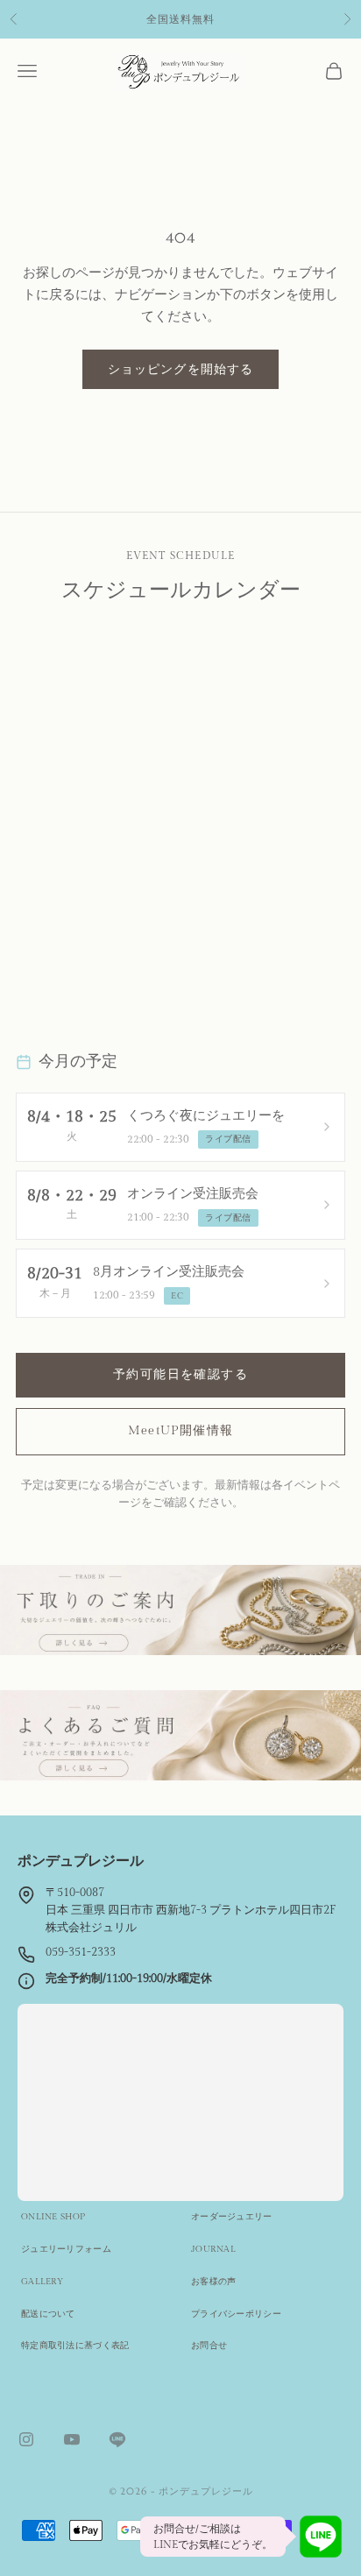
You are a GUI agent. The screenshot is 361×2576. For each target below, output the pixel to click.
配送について (48, 2314)
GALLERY (42, 2282)
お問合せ (209, 2346)
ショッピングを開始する (180, 369)
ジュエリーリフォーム (66, 2249)
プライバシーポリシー (236, 2314)
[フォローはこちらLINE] (117, 2439)
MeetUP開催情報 (181, 1431)
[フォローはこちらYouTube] (72, 2439)
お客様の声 (214, 2282)
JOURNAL (213, 2249)
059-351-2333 (81, 1953)
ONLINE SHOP (53, 2217)
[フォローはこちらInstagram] (26, 2439)
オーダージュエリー (232, 2217)
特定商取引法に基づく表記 (75, 2346)
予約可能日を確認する (180, 1375)
